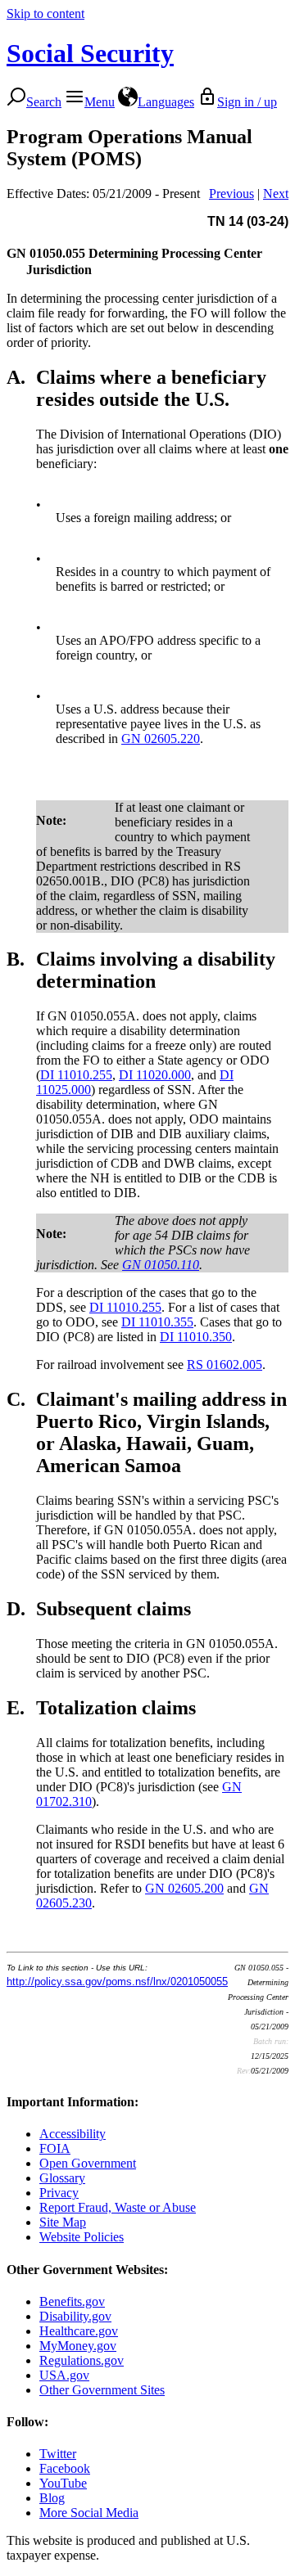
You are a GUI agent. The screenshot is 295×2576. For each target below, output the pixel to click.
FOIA (55, 2148)
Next (276, 194)
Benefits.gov (72, 2301)
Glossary (62, 2178)
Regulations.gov (82, 2360)
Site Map (63, 2222)
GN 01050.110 (161, 1265)
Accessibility (73, 2134)
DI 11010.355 (157, 1322)
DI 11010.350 (196, 1337)
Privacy (59, 2193)
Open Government (88, 2163)
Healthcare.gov (79, 2331)
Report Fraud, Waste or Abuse (118, 2207)
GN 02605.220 (161, 739)
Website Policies (82, 2237)
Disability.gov (75, 2316)
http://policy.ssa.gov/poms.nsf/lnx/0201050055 (117, 1982)
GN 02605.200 (184, 1888)
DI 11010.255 (76, 1075)
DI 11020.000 (155, 1075)
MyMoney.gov (78, 2346)
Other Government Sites (102, 2390)
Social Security (90, 53)
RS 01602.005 (225, 1365)
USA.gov (64, 2375)
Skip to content (45, 14)
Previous (231, 194)
